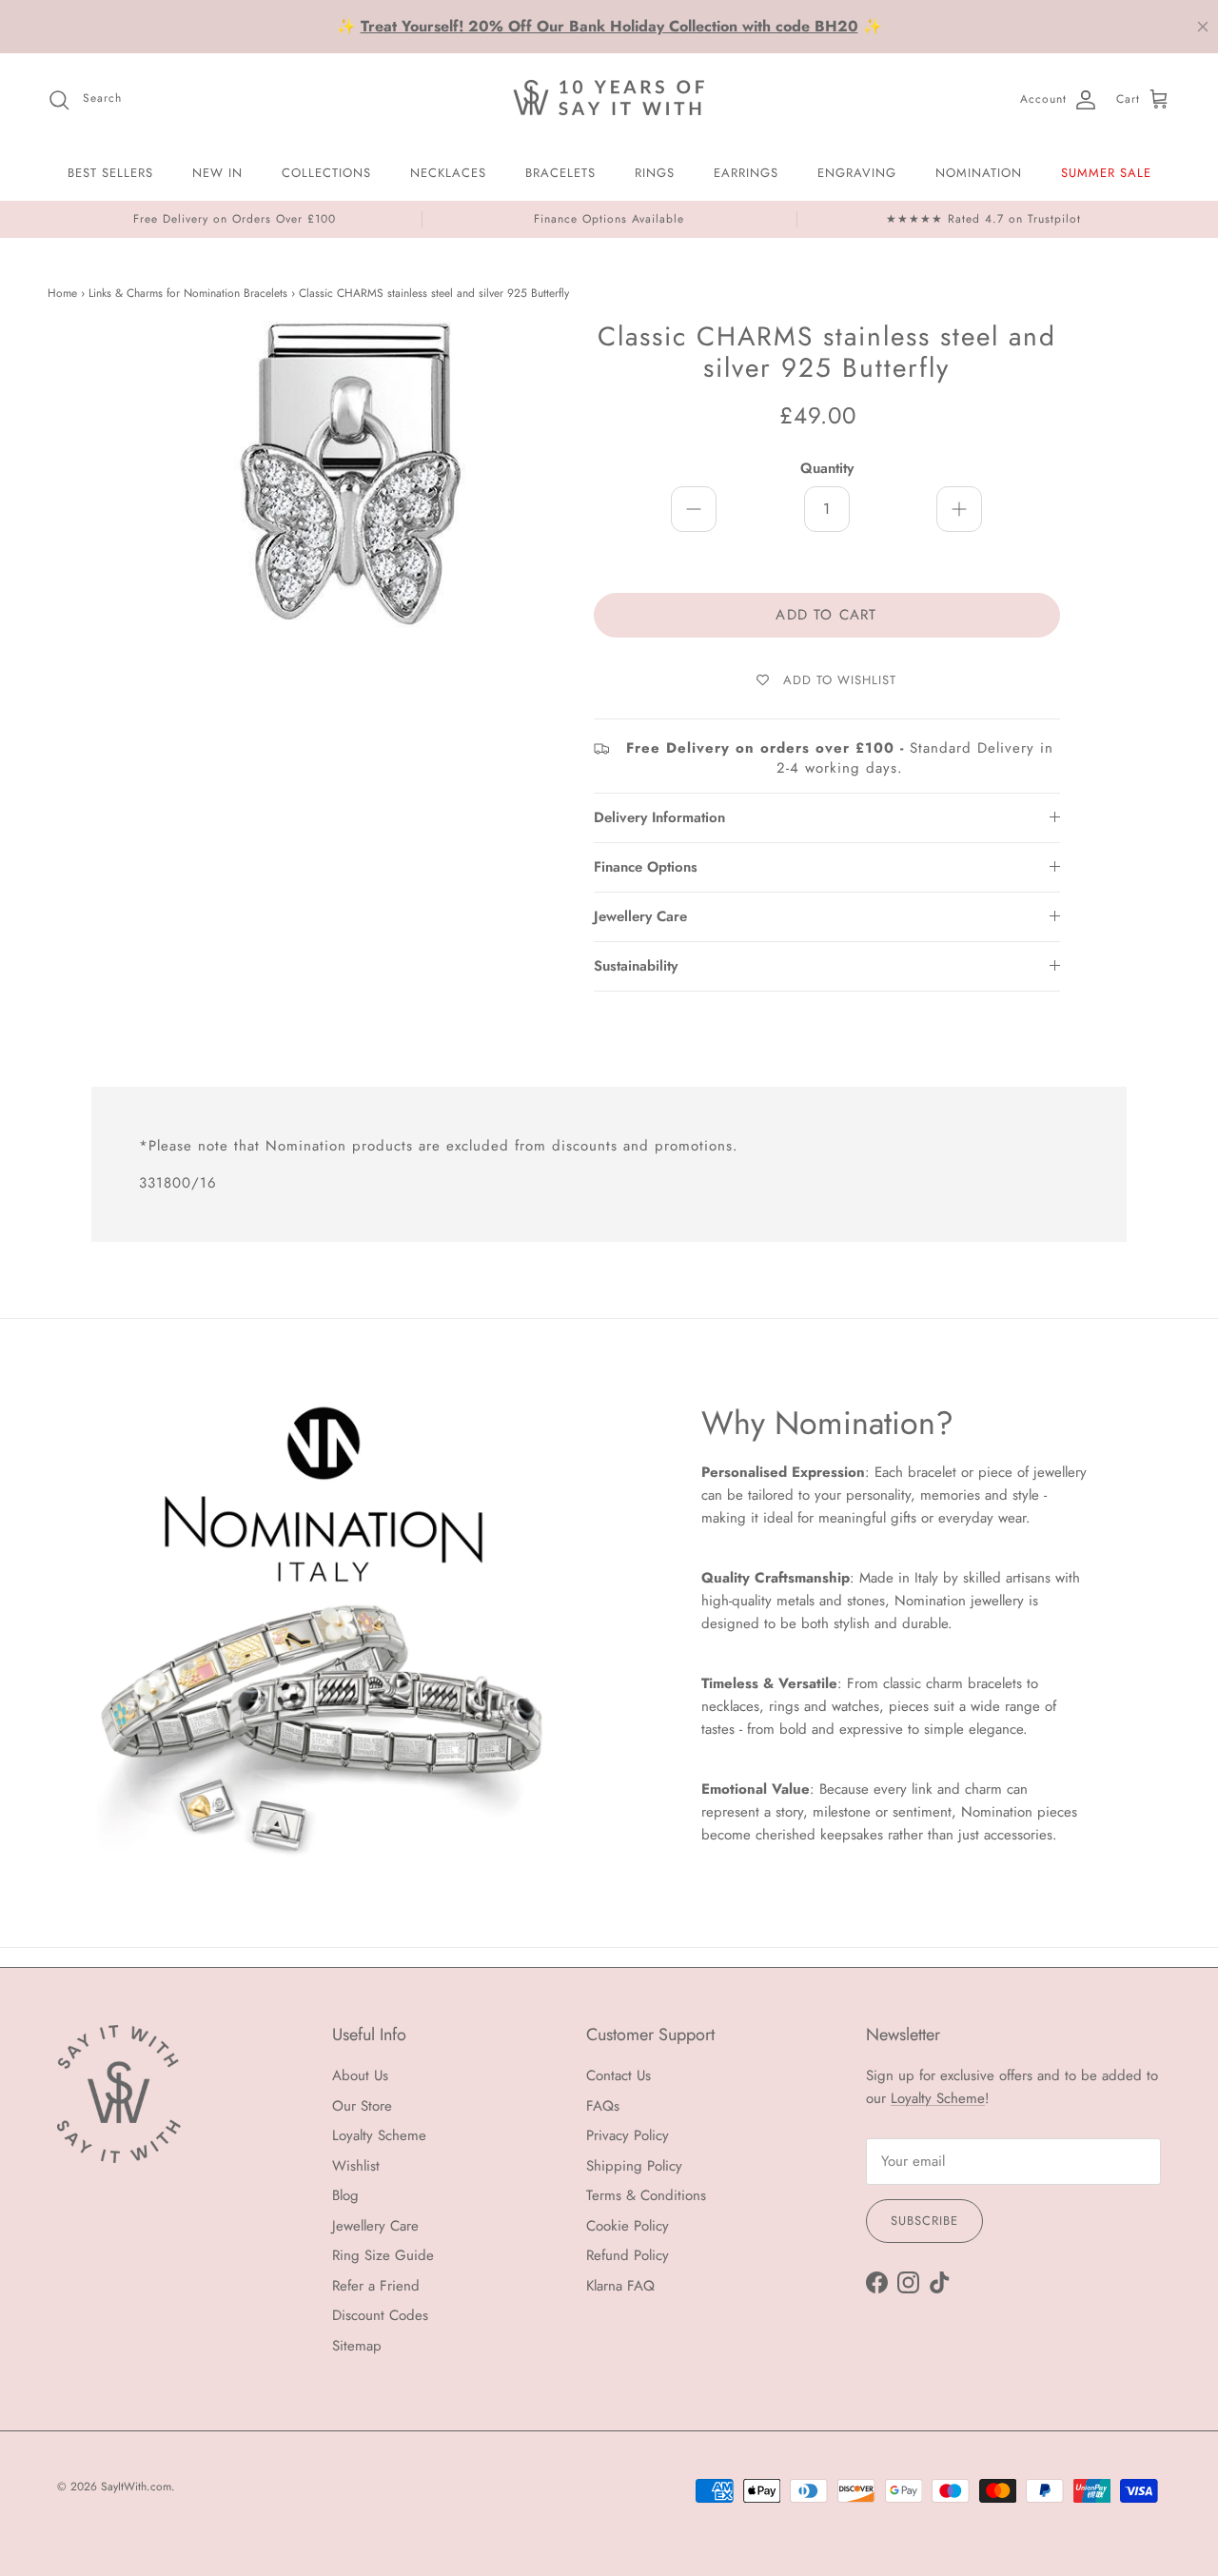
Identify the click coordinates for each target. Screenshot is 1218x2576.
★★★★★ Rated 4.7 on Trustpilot (983, 219)
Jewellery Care (640, 916)
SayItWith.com (136, 2487)
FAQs (603, 2106)
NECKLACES (448, 173)
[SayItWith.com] (609, 99)
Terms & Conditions (646, 2195)
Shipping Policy (634, 2166)
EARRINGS (746, 173)
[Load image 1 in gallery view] (355, 517)
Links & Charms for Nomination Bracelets (188, 294)
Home (62, 294)
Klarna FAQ (620, 2286)
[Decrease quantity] (694, 509)
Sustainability (636, 966)
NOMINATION (979, 173)
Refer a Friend (376, 2286)
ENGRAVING (857, 173)
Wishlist (356, 2166)
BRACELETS (560, 173)
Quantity (827, 469)
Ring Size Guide (383, 2255)
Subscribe (924, 2221)
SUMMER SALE (1106, 173)
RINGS (655, 173)
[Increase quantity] (959, 509)
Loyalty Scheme (379, 2135)
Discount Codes (380, 2315)
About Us (360, 2075)
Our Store (362, 2106)
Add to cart (826, 615)
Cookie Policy (628, 2226)
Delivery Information (659, 817)
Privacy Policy (628, 2135)
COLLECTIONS (326, 173)
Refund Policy (628, 2255)
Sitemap (357, 2346)
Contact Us (619, 2075)
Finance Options (646, 867)
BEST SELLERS (110, 173)
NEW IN (217, 173)
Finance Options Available (609, 219)
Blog (345, 2195)
